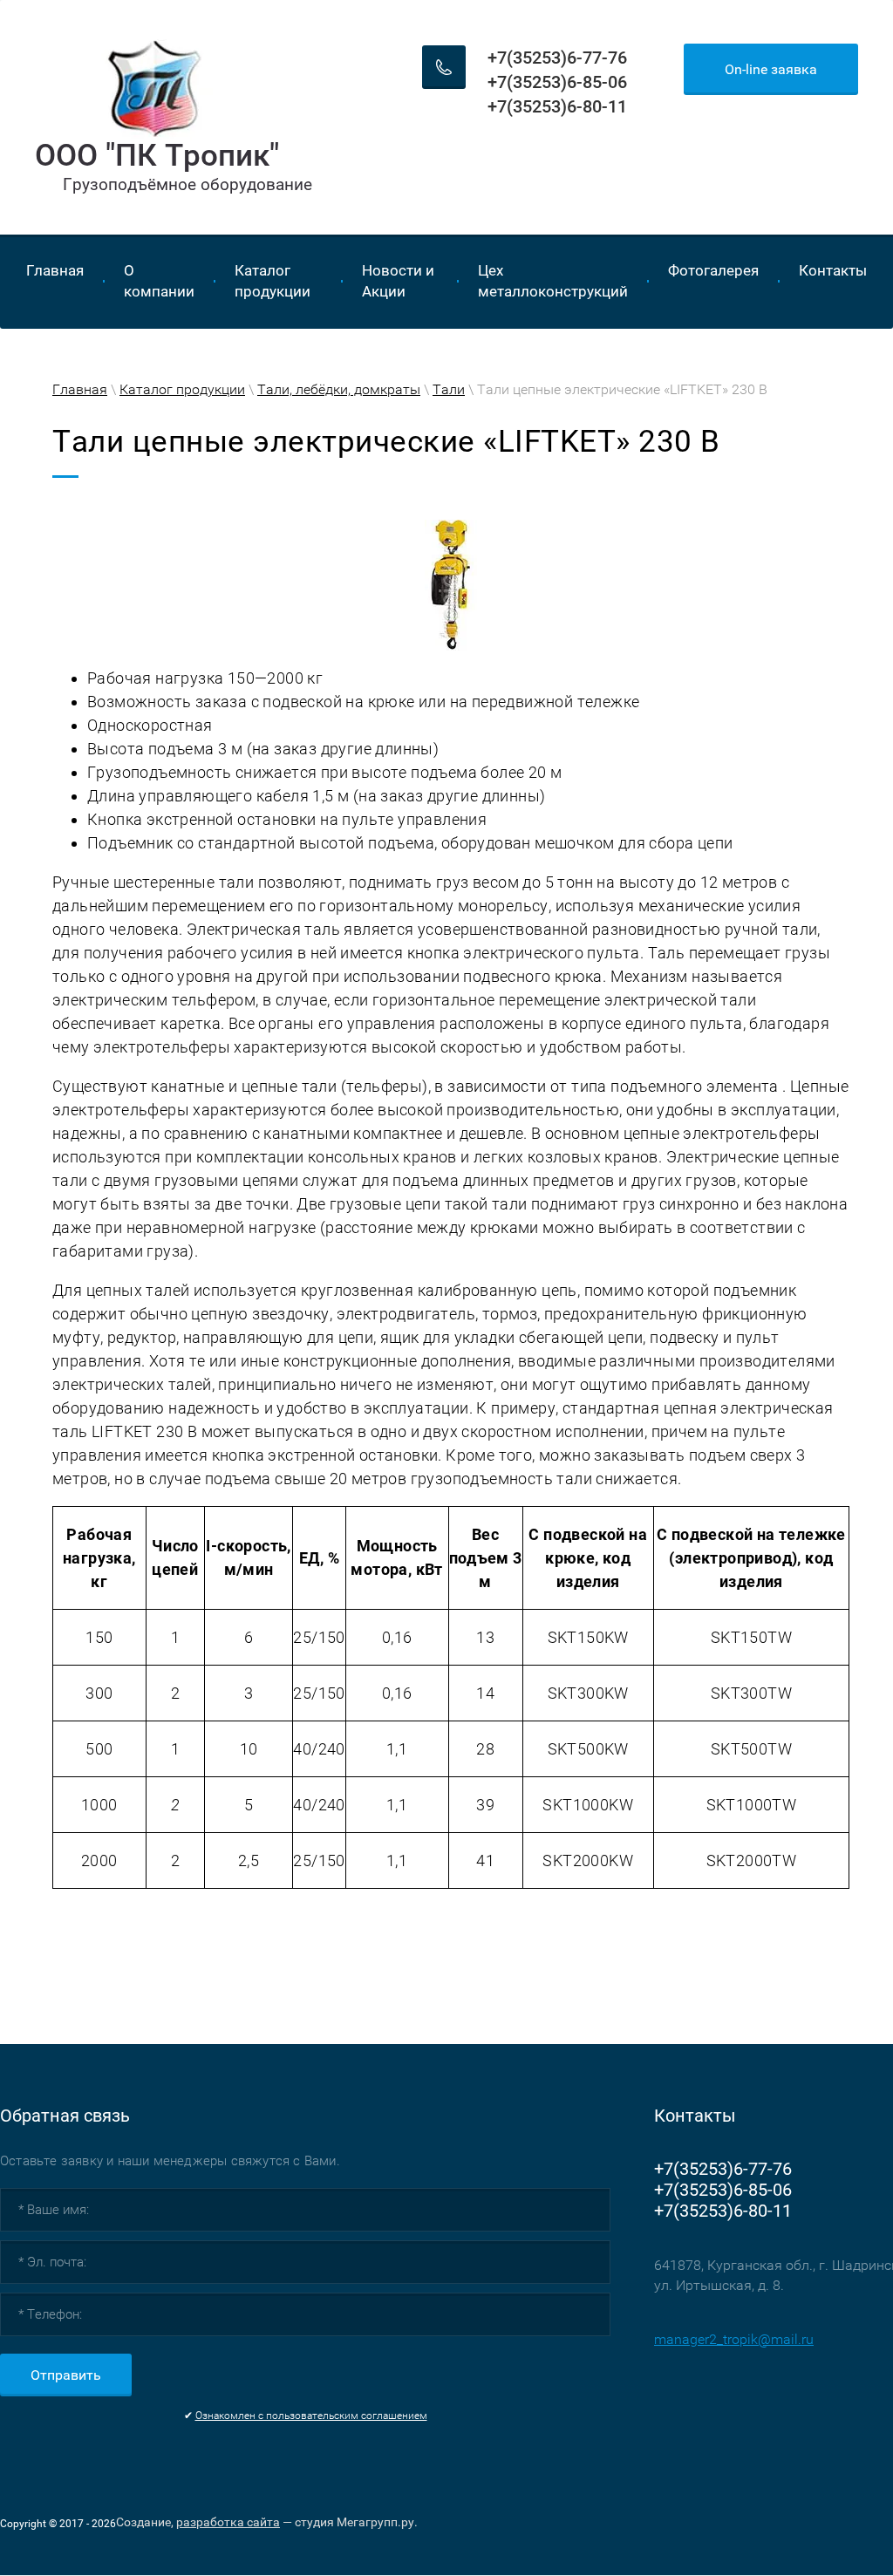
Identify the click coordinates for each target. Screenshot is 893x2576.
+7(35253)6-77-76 (557, 58)
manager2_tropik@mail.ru (734, 2339)
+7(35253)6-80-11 (557, 106)
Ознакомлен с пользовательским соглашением (311, 2416)
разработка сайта (228, 2522)
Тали (449, 389)
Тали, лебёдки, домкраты (339, 389)
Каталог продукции (182, 389)
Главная (80, 389)
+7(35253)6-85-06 (557, 82)
